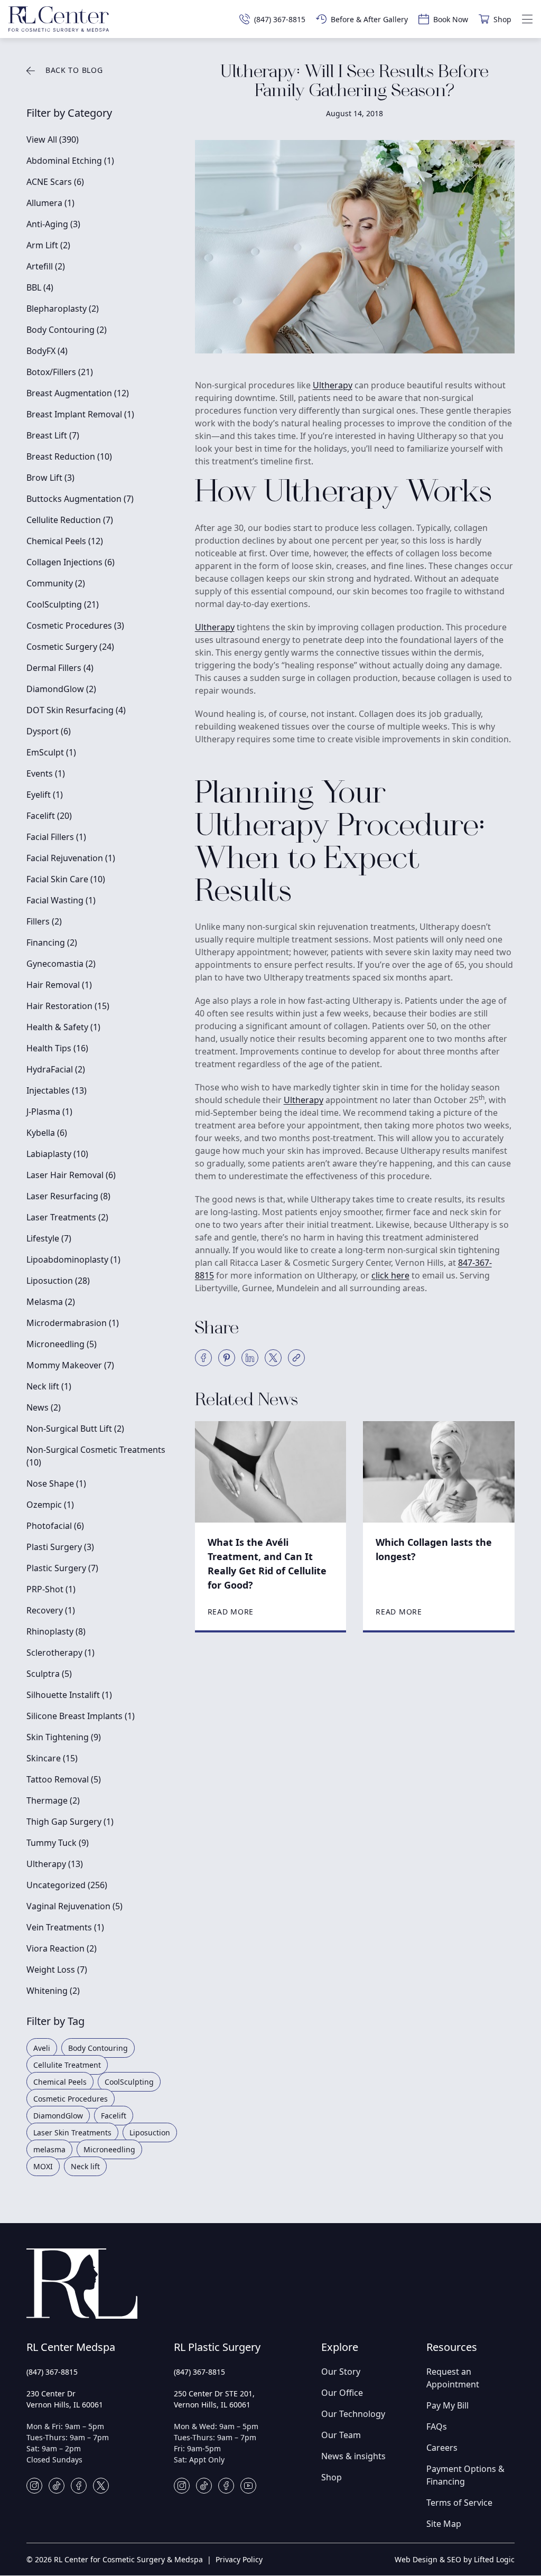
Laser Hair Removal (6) (71, 1175)
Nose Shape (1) (56, 1483)
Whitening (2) (53, 1991)
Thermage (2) (53, 1800)
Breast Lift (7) (53, 435)
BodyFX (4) (47, 351)
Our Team (341, 2435)
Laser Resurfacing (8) (68, 1196)
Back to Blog (74, 70)
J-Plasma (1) (49, 1112)
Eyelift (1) (45, 795)
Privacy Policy (239, 2559)
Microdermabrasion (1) (73, 1323)
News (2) (44, 1407)
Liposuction (150, 2132)
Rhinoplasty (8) (56, 1631)
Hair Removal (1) (59, 985)
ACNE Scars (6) (55, 182)
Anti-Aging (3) (53, 224)
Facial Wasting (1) (61, 900)
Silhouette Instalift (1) (69, 1695)
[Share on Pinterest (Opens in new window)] (227, 1358)
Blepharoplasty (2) (63, 309)
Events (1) (46, 773)
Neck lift (85, 2166)
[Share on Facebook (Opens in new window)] (203, 1358)
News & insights (353, 2456)
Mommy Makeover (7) (70, 1365)
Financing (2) (52, 942)
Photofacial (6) (55, 1526)
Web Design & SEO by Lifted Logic (455, 2559)
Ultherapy (333, 385)
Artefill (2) (46, 266)
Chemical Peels (60, 2082)
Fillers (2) (44, 921)
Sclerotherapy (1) (60, 1653)
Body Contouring (98, 2048)
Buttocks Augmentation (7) (80, 499)
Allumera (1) (50, 203)
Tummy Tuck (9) (58, 1843)
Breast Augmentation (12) (78, 393)
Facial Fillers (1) (56, 837)
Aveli (42, 2048)
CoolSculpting (129, 2082)
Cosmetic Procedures (71, 2099)
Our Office (342, 2393)
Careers (442, 2448)
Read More (231, 1612)
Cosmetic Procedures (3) (75, 626)
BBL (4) (40, 287)
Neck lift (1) (49, 1386)
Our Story (341, 2372)
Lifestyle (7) (49, 1238)
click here (390, 1275)
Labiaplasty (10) (57, 1154)
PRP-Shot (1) (51, 1589)
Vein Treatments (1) (65, 1927)
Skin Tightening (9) (64, 1737)
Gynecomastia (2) (61, 964)
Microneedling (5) (62, 1344)
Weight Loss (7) (57, 1970)
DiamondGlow (58, 2116)
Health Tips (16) (57, 1048)
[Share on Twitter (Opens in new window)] (273, 1358)
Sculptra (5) (49, 1674)
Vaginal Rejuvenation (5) (74, 1906)
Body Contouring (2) (67, 330)
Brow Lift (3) (50, 478)
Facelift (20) (49, 816)
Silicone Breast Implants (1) (81, 1716)
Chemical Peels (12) (65, 541)
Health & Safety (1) (63, 1027)
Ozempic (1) (50, 1505)
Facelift (114, 2116)
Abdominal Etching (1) (70, 161)
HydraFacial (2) (56, 1069)
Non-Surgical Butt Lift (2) (75, 1429)
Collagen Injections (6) (71, 562)
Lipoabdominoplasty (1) (73, 1259)
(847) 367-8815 (52, 2372)
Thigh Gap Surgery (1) (70, 1822)
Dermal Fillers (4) (60, 668)
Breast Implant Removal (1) (80, 414)
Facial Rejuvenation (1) (71, 858)
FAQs (437, 2426)
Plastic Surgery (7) (62, 1568)
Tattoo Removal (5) (64, 1779)
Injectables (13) (57, 1090)
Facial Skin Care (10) (66, 879)
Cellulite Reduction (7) (70, 520)
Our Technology (353, 2414)
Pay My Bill (447, 2405)
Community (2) (56, 583)
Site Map (444, 2524)
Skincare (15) (52, 1758)
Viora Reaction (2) (62, 1948)
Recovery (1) (51, 1610)
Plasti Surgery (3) (60, 1547)
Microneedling (109, 2149)
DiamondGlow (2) (61, 689)
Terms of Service (459, 2503)
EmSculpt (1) (51, 752)
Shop (332, 2477)
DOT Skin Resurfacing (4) (76, 710)
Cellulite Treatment (67, 2065)
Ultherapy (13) (55, 1864)
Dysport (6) (49, 731)
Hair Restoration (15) (68, 1006)
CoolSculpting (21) (63, 604)
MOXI (43, 2166)
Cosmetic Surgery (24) (70, 647)
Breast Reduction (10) (69, 456)
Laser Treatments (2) (67, 1217)
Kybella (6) (47, 1133)
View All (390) (53, 139)
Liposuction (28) (58, 1281)
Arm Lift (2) (48, 245)
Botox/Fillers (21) (60, 372)
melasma (49, 2149)
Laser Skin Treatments (72, 2132)
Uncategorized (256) (67, 1885)
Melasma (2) (51, 1302)
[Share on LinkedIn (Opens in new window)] (250, 1358)
